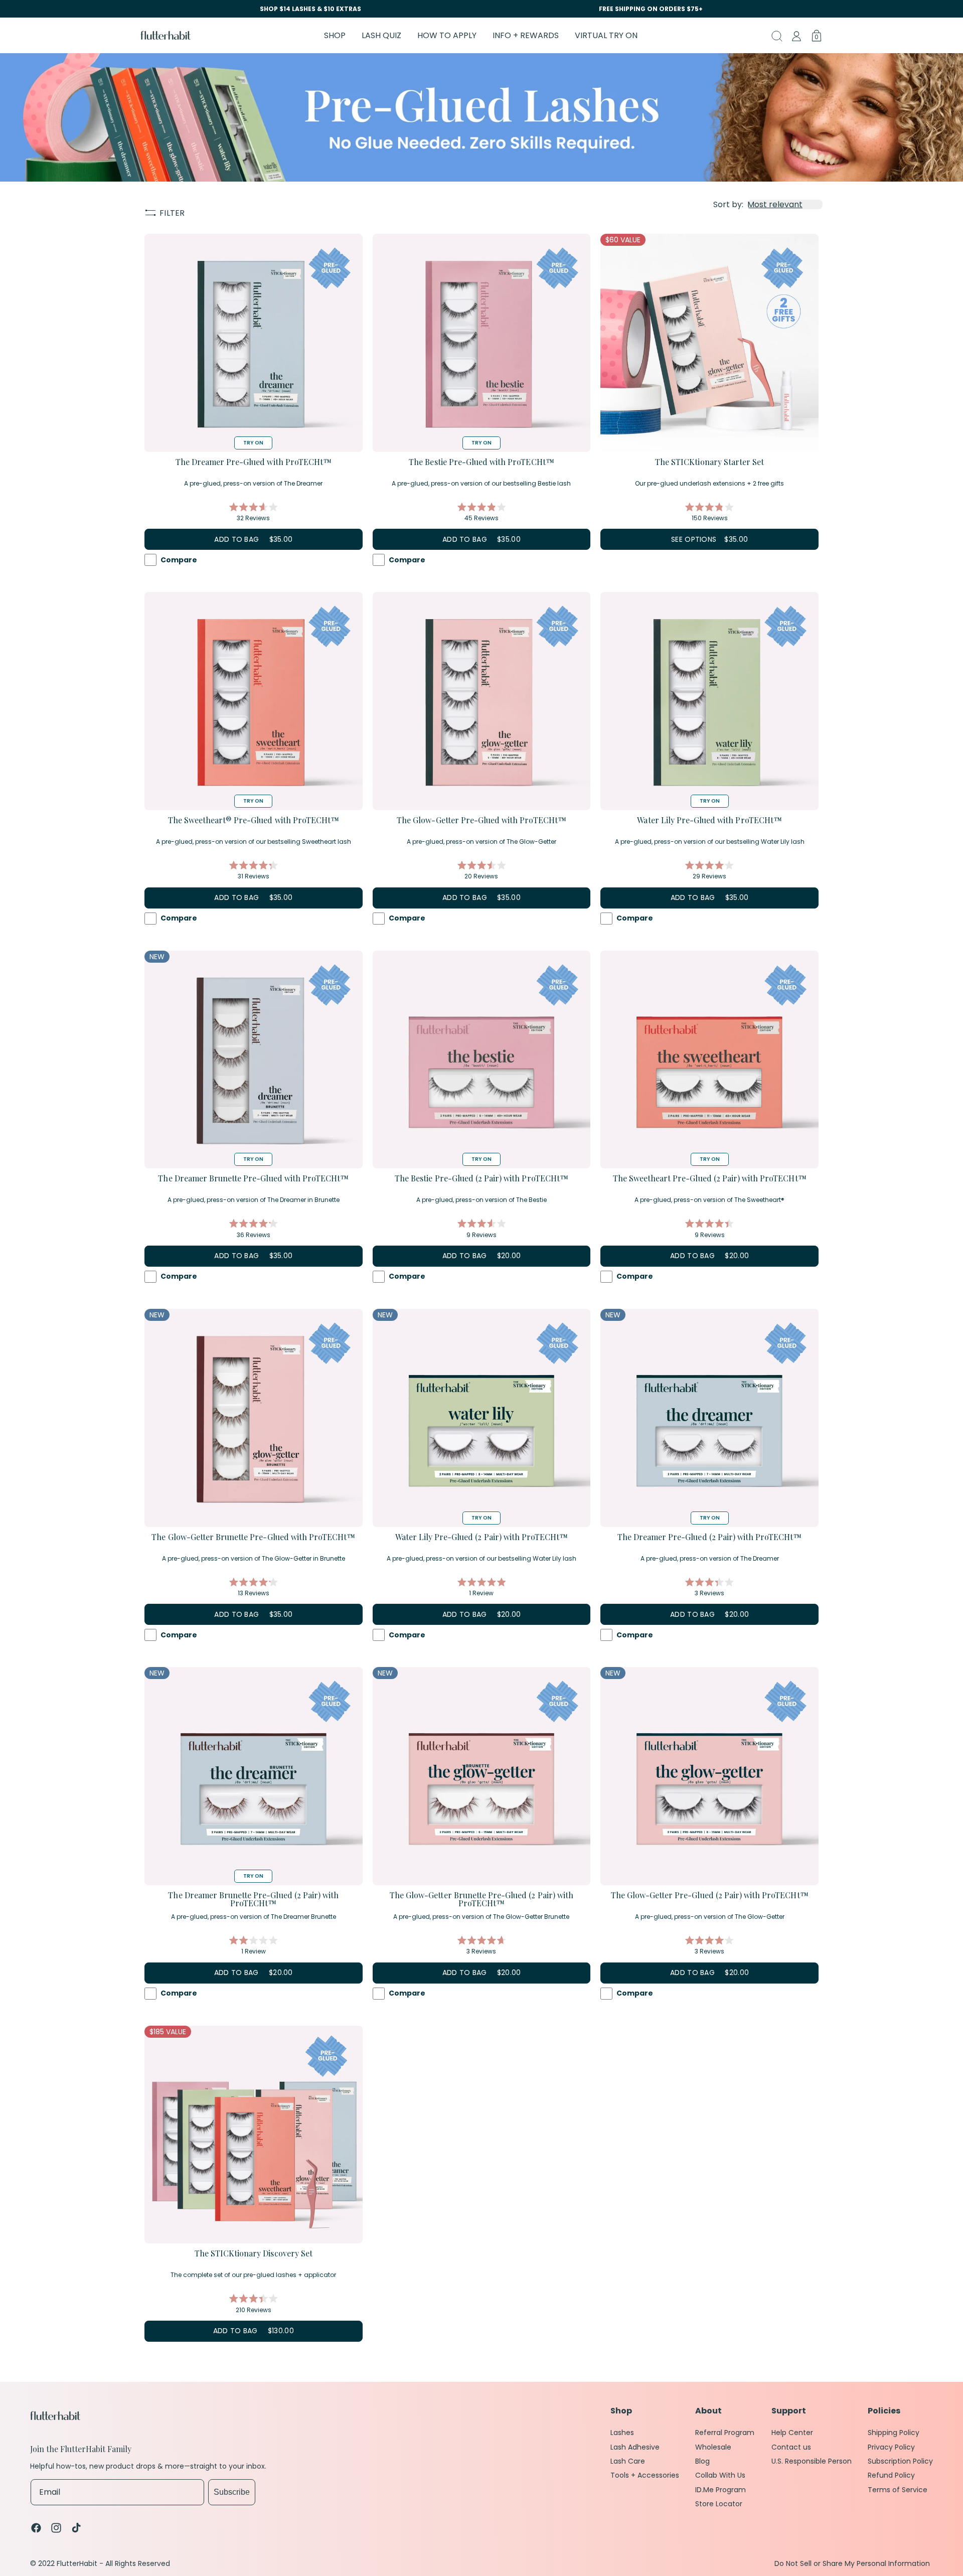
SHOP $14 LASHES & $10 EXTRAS (310, 9)
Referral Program (725, 2433)
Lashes (622, 2433)
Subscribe (232, 2492)
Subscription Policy (900, 2461)
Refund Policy (891, 2475)
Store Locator (719, 2504)
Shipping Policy (894, 2433)
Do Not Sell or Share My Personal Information (852, 2564)
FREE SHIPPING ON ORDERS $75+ (651, 9)
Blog (702, 2461)
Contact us (791, 2447)
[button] (335, 35)
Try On (253, 443)
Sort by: (728, 204)
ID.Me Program (720, 2490)
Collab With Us (720, 2475)
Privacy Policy (891, 2447)
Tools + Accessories (645, 2475)
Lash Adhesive (635, 2447)
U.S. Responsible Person (812, 2461)
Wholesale (713, 2447)
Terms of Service (898, 2490)
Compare (179, 560)
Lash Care (628, 2461)
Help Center (792, 2433)
